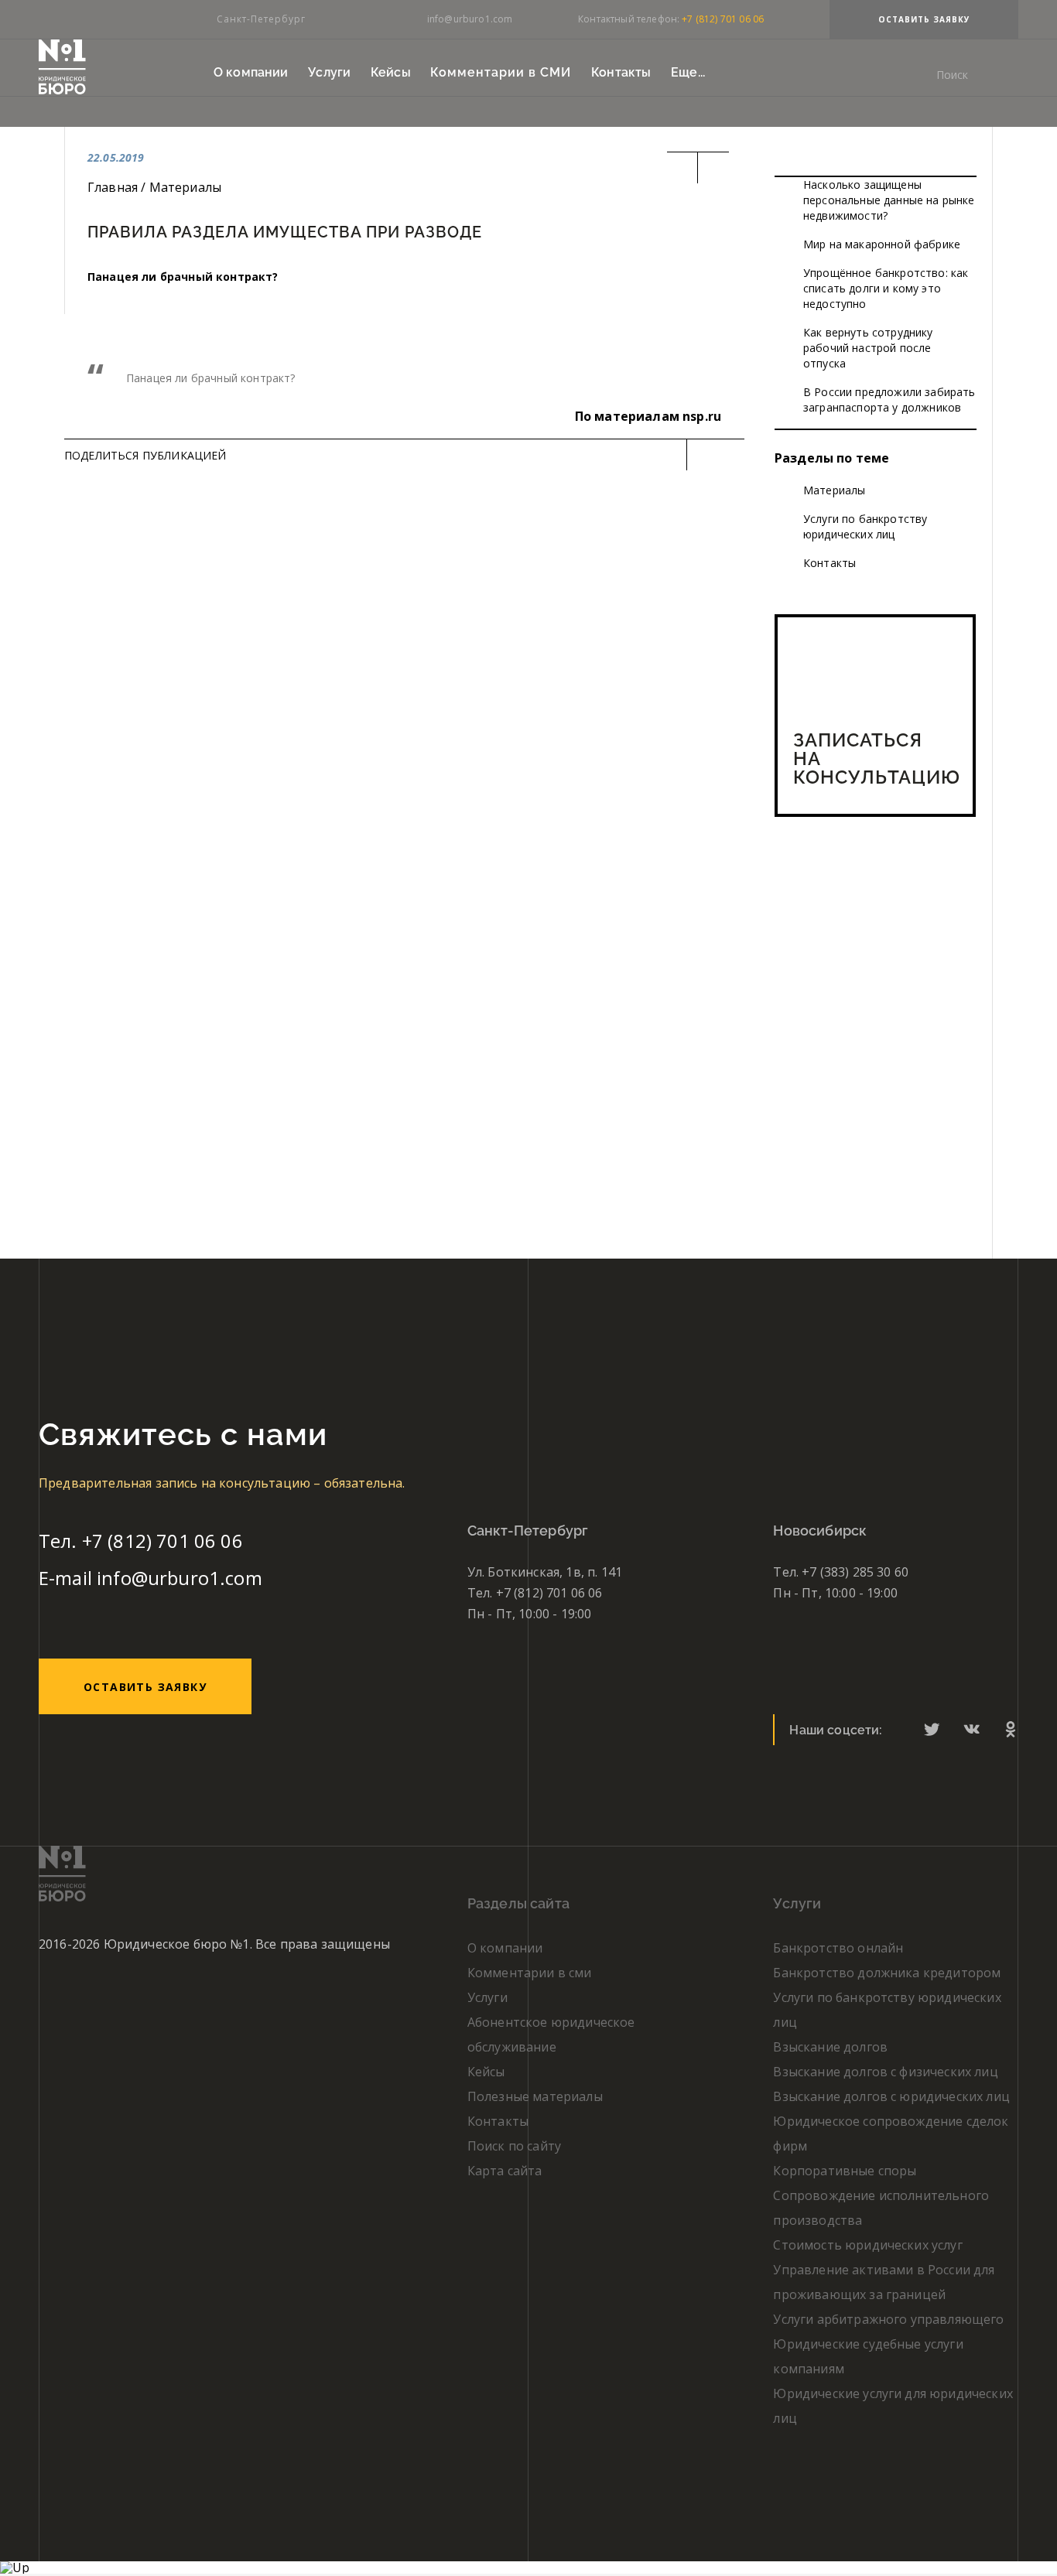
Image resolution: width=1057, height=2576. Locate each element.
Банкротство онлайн (838, 1948)
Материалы (834, 490)
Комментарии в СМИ (501, 72)
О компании (251, 72)
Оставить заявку (924, 19)
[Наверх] (15, 2567)
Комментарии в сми (530, 1973)
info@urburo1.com (470, 19)
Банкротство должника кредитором (887, 1973)
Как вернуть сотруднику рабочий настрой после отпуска (868, 348)
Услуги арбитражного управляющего (888, 2319)
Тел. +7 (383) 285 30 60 (841, 1572)
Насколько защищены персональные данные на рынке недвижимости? (889, 200)
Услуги (329, 72)
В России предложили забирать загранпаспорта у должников (889, 400)
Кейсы (391, 72)
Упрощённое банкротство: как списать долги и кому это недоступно (886, 288)
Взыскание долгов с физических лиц (885, 2072)
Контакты (621, 72)
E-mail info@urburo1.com (151, 1578)
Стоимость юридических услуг (867, 2245)
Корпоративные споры (845, 2171)
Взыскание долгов (830, 2047)
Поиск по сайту (514, 2146)
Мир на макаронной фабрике (882, 244)
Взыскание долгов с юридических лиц (891, 2096)
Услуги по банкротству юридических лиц (865, 526)
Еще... (688, 72)
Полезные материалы (535, 2096)
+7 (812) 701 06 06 (723, 19)
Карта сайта (505, 2171)
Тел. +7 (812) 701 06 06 (141, 1541)
